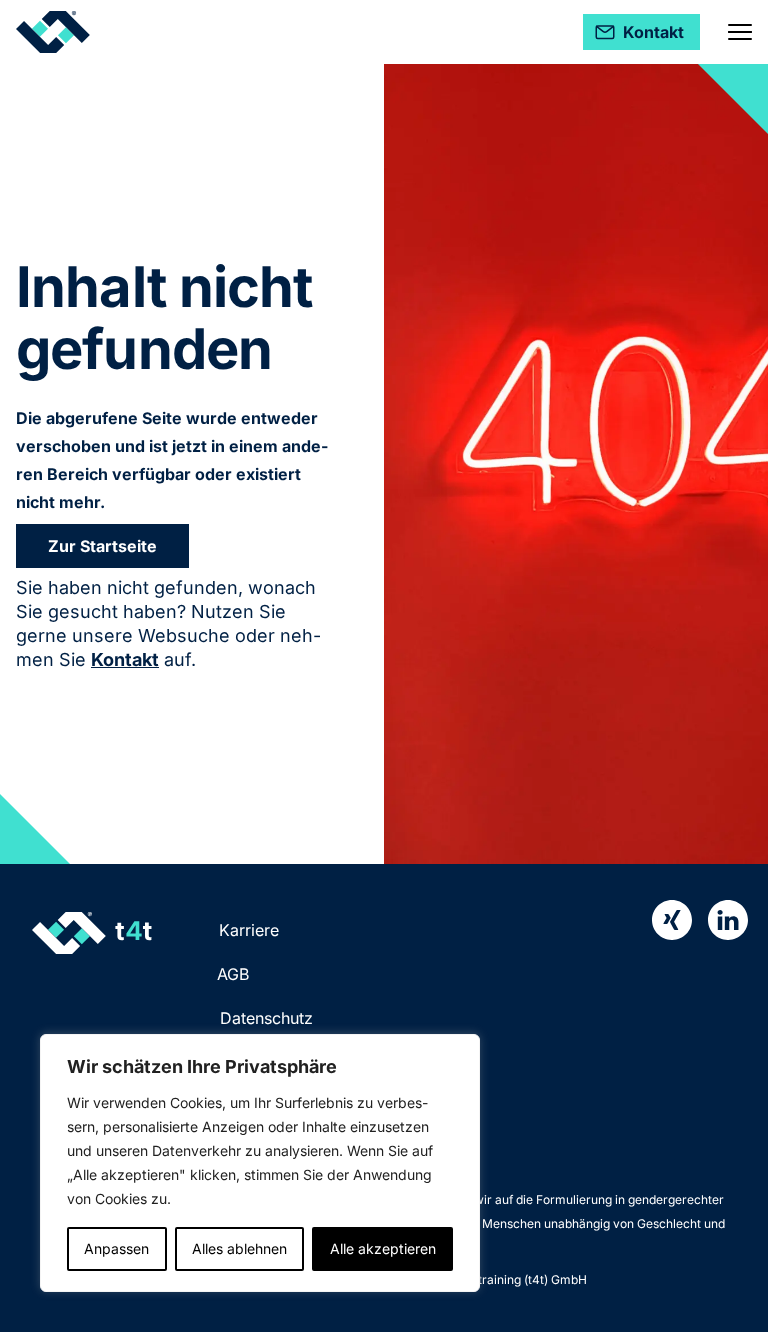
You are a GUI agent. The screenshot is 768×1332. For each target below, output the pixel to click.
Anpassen (116, 1248)
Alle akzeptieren (383, 1248)
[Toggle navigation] (740, 32)
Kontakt (125, 659)
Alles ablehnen (239, 1248)
